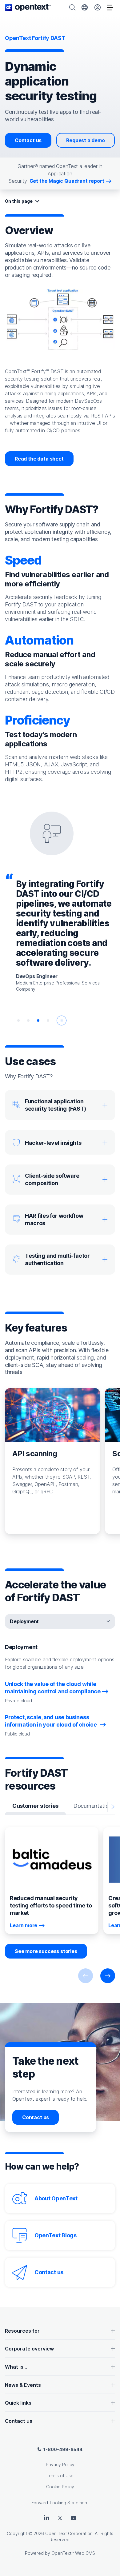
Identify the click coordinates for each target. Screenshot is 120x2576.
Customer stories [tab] (35, 1806)
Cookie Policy (60, 2487)
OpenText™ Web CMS (73, 2553)
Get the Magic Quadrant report (67, 181)
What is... (16, 2367)
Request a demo (86, 140)
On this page (19, 201)
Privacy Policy (60, 2464)
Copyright (17, 2533)
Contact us (28, 140)
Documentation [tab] (92, 1806)
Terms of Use (60, 2476)
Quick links (18, 2403)
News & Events (23, 2385)
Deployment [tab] (24, 1621)
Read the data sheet (39, 459)
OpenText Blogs (56, 2235)
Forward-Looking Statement (60, 2503)
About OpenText (56, 2198)
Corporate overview (29, 2349)
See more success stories (46, 1951)
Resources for (22, 2331)
